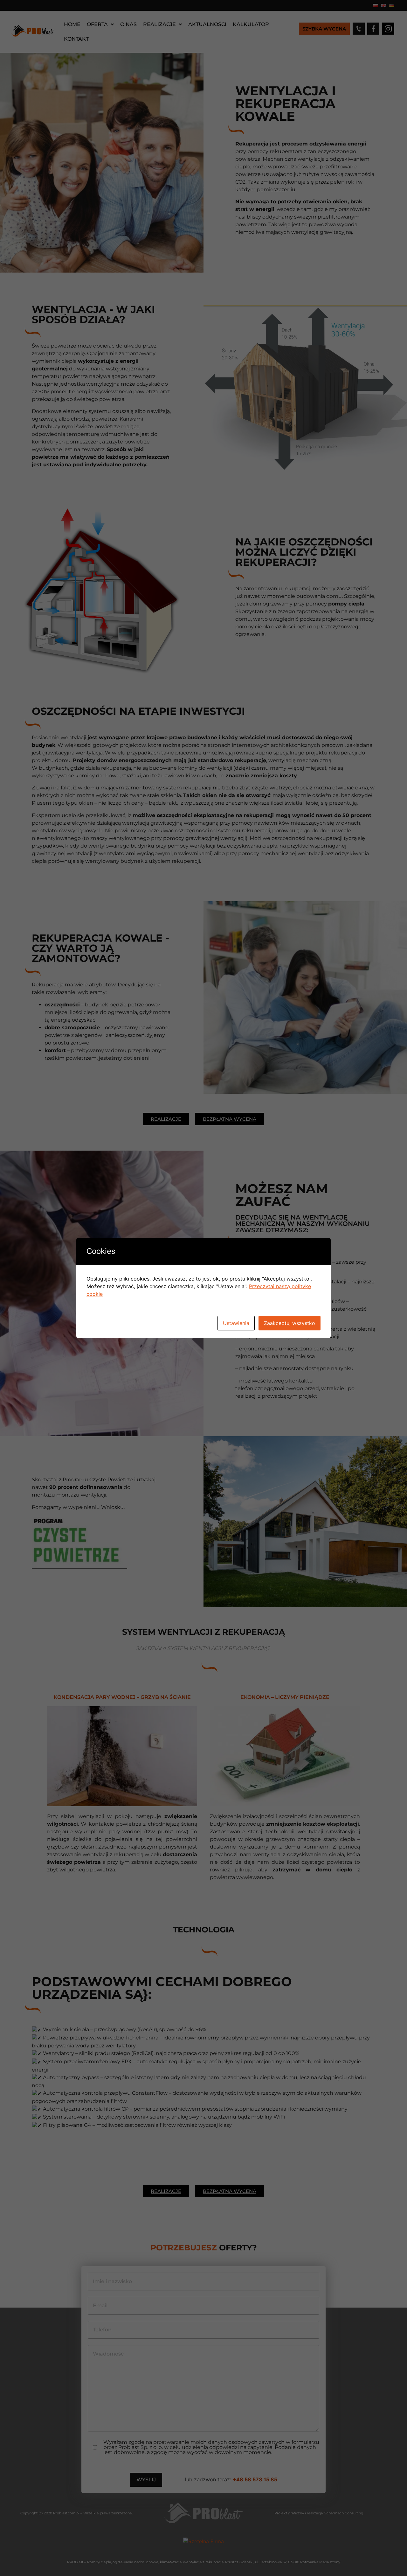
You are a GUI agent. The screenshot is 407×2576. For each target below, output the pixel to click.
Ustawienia (236, 1323)
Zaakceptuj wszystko (290, 1323)
